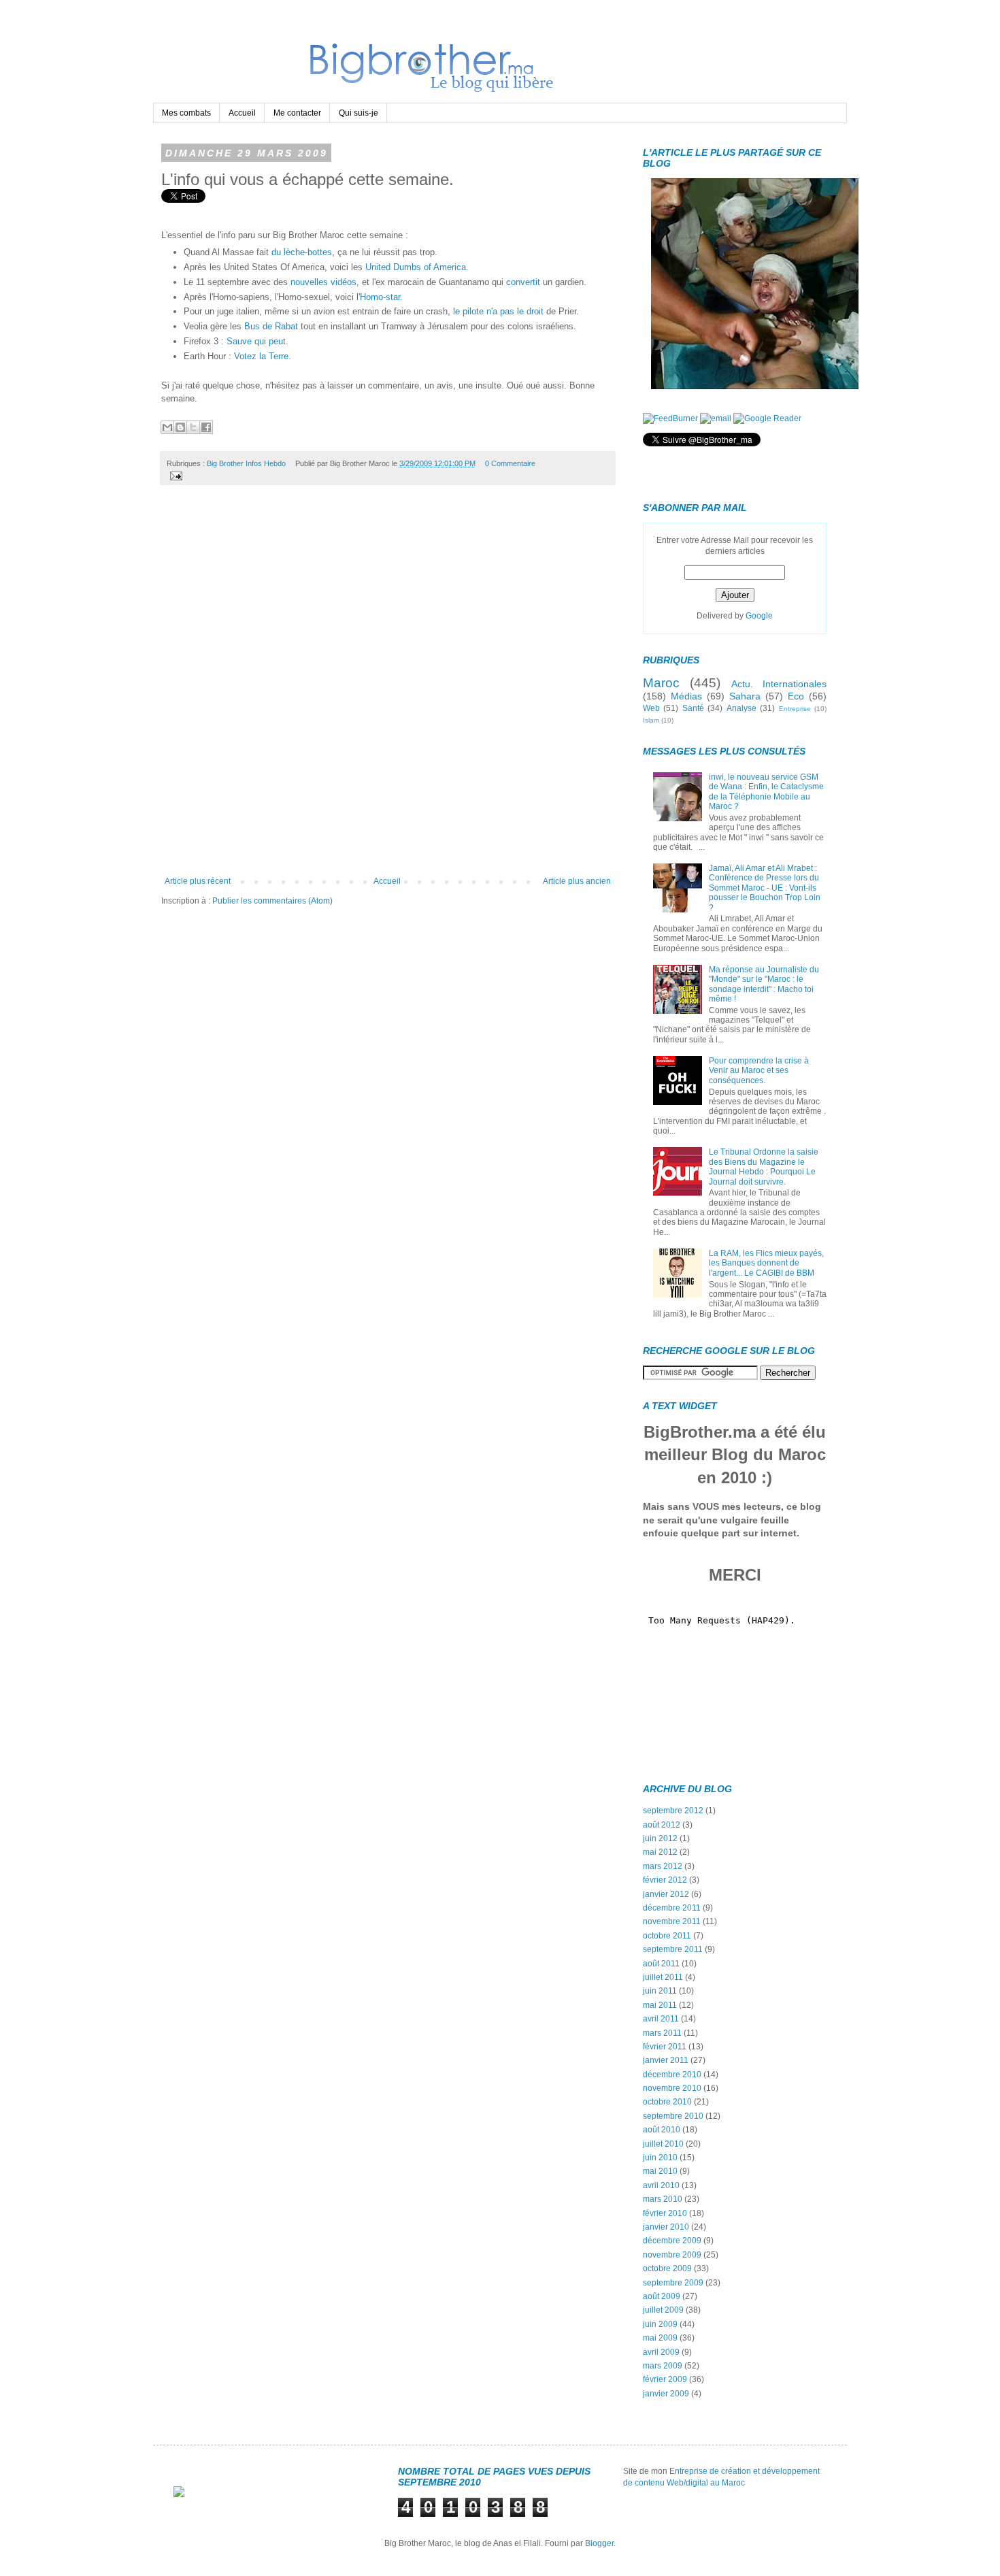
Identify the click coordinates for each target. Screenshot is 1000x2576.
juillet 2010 (663, 2144)
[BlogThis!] (180, 427)
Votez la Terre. (263, 356)
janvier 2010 (666, 2227)
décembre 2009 (672, 2241)
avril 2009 (661, 2352)
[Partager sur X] (193, 427)
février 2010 (665, 2213)
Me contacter (297, 113)
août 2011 (661, 1964)
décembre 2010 (672, 2075)
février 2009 (665, 2379)
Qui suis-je (359, 113)
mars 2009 (663, 2366)
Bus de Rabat (271, 326)
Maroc (661, 683)
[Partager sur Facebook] (206, 427)
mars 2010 (663, 2199)
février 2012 (665, 1880)
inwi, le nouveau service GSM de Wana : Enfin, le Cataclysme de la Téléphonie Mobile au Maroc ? (766, 792)
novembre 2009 (672, 2255)
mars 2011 (662, 2033)
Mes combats (186, 113)
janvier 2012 (666, 1894)
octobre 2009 (667, 2268)
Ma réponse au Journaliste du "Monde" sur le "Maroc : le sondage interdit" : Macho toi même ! (764, 984)
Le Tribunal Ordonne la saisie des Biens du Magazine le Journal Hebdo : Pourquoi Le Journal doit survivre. (764, 1167)
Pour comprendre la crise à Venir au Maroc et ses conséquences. (759, 1071)
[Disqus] (388, 686)
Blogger (599, 2543)
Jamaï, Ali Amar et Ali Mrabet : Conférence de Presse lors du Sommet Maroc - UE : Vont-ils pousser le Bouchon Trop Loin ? (765, 888)
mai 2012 (660, 1852)
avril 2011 (661, 2019)
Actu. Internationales (779, 684)
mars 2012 (663, 1866)
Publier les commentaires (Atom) (272, 901)
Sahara (745, 696)
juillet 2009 (663, 2310)
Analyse (741, 708)
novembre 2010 (672, 2088)
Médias (686, 696)
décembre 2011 (672, 1908)
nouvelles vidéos (323, 282)
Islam (651, 720)
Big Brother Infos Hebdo (246, 463)
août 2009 (662, 2296)
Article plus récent (198, 881)
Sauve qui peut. (257, 341)
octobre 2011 (667, 1936)
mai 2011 (660, 2005)
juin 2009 (660, 2324)
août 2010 (662, 2130)
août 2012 (662, 1825)
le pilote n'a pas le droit (498, 311)
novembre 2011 (672, 1921)
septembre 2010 (673, 2116)
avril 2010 (661, 2185)
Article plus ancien (577, 881)
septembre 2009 (673, 2283)
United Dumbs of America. (416, 267)
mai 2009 (660, 2338)
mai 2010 (660, 2171)
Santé (693, 708)
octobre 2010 (667, 2102)
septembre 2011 (673, 1949)
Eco (796, 696)
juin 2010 (660, 2158)
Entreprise (795, 709)
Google (759, 616)
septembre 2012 (673, 1811)
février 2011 (665, 2047)
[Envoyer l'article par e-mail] (174, 475)
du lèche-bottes (302, 252)
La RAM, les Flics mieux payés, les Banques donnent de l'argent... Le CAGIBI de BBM (766, 1263)
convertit (523, 282)
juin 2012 (660, 1838)
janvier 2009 (666, 2394)
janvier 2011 (666, 2060)
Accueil (242, 113)
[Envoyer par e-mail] (167, 427)
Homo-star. (381, 297)
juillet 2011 (663, 1977)
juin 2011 (660, 1991)
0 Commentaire (510, 463)
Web (651, 708)
